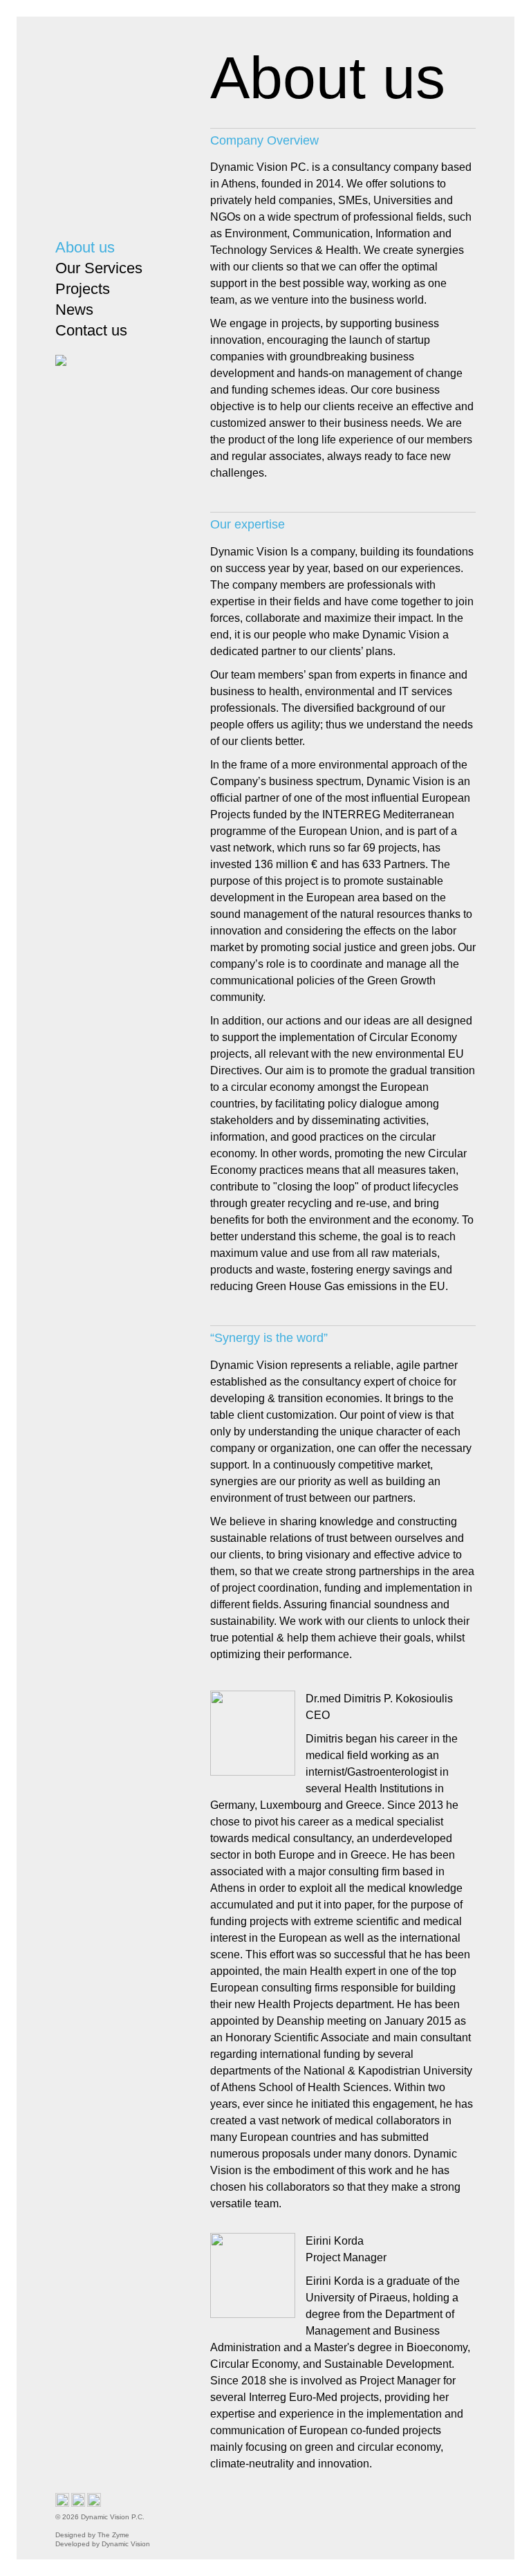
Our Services (99, 268)
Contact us (91, 330)
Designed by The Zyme (95, 2535)
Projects (83, 289)
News (74, 310)
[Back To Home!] (115, 130)
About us (85, 247)
